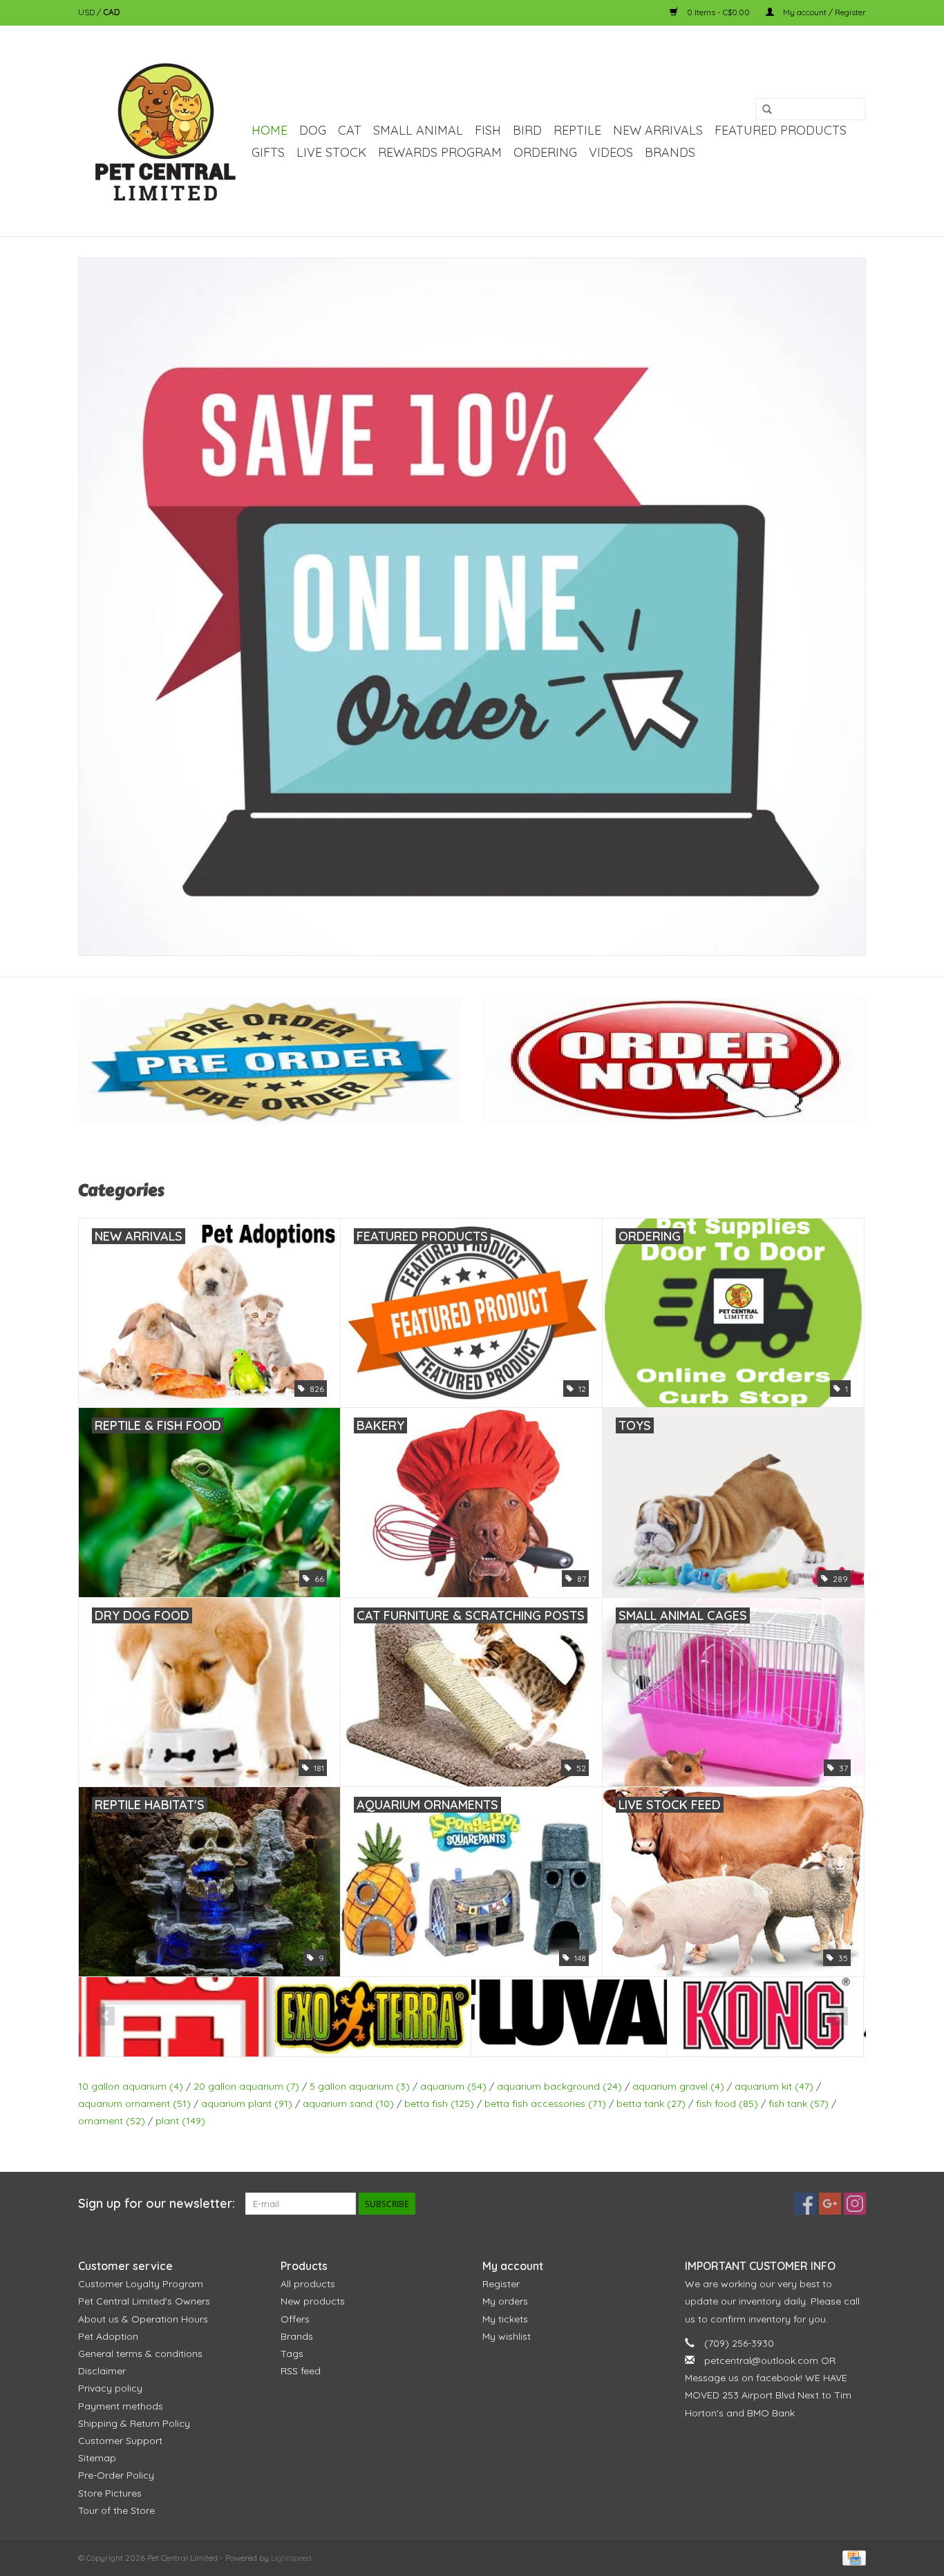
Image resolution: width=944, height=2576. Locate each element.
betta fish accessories (545, 2103)
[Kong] (569, 2017)
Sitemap (97, 2458)
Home (270, 130)
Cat (350, 130)
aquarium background (559, 2086)
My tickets (505, 2319)
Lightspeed (291, 2558)
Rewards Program (440, 152)
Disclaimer (102, 2371)
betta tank (651, 2103)
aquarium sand (348, 2103)
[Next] (839, 2016)
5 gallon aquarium (360, 2086)
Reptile (577, 130)
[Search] (767, 110)
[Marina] (765, 2017)
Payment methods (121, 2406)
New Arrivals (658, 130)
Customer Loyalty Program (141, 2284)
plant (180, 2121)
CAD (112, 12)
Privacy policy (110, 2388)
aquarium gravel (678, 2086)
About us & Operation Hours (143, 2319)
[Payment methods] (852, 2557)
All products (308, 2284)
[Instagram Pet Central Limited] (855, 2204)
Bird (527, 130)
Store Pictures (110, 2493)
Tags (292, 2354)
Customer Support (120, 2441)
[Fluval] (373, 2017)
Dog (313, 130)
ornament (112, 2121)
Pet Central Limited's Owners (144, 2301)
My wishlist (507, 2336)
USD (87, 12)
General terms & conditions (140, 2354)
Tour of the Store (116, 2510)
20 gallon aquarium (246, 2086)
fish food (727, 2103)
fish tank (799, 2103)
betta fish (439, 2103)
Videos (611, 152)
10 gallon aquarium (131, 2086)
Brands (670, 152)
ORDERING (545, 152)
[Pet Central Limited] (163, 131)
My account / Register (823, 12)
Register (501, 2284)
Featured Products (781, 130)
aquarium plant (247, 2103)
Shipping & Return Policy (134, 2423)
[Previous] (105, 2016)
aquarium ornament (134, 2103)
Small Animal (418, 130)
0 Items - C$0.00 (718, 12)
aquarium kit (774, 2086)
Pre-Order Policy (116, 2475)
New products (313, 2301)
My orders (505, 2301)
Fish (488, 130)
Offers (295, 2319)
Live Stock (331, 152)
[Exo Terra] (177, 2017)
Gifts (268, 152)
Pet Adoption (108, 2336)
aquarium (453, 2086)
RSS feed (301, 2371)
